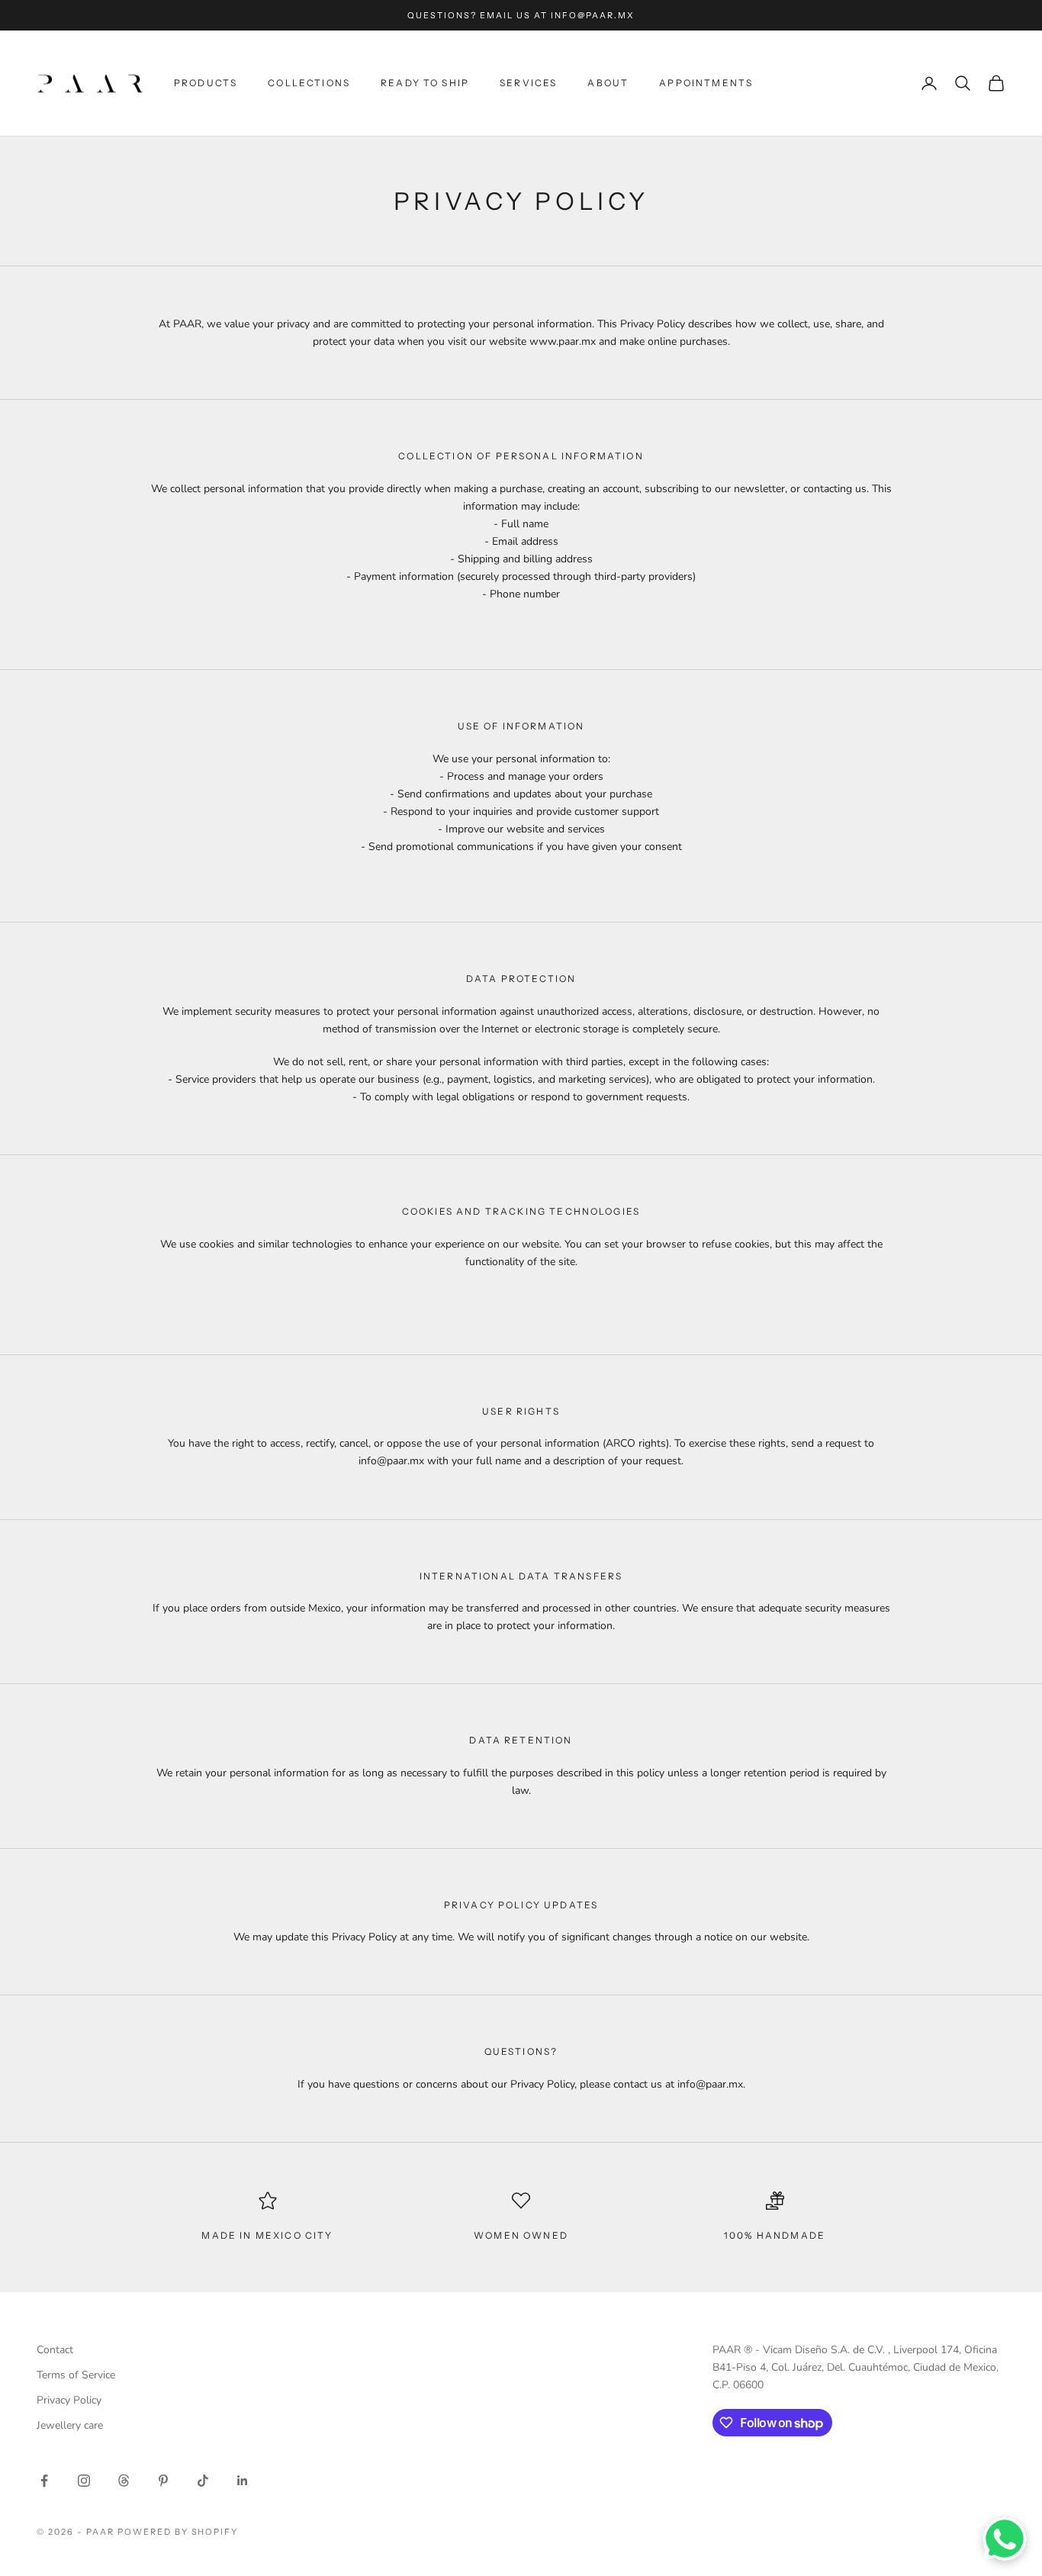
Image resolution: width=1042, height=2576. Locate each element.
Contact (55, 2350)
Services (528, 83)
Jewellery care (70, 2425)
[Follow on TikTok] (203, 2481)
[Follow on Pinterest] (163, 2481)
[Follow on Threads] (124, 2481)
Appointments (706, 83)
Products (206, 83)
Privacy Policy (69, 2400)
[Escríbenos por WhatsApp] (1005, 2539)
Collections (309, 83)
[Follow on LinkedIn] (243, 2481)
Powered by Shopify (178, 2532)
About (608, 83)
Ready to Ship (425, 83)
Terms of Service (76, 2375)
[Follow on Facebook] (44, 2481)
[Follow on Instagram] (84, 2481)
